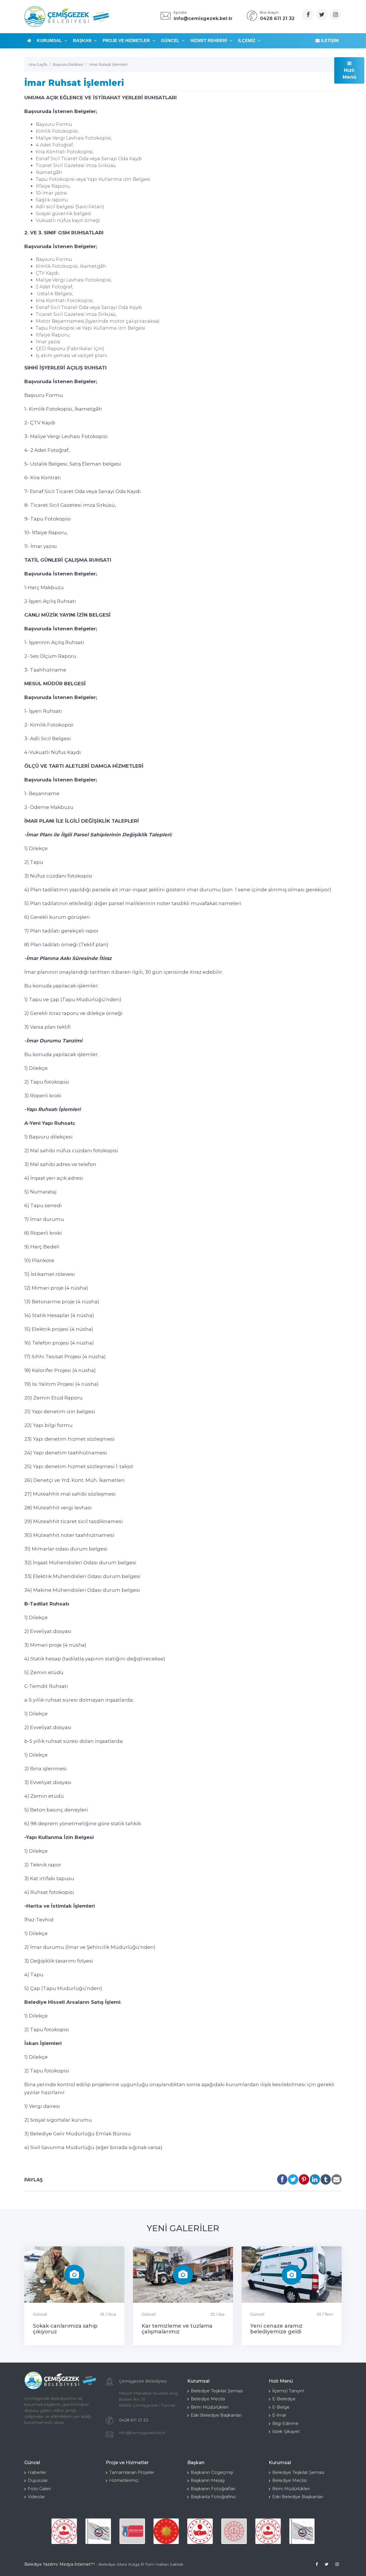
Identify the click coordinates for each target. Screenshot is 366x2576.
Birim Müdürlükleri (210, 2407)
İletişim (329, 40)
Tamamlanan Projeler (132, 2472)
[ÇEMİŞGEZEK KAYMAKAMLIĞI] (98, 2531)
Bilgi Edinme (285, 2423)
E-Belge (281, 2407)
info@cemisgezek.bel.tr (142, 2433)
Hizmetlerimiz (124, 2480)
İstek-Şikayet (286, 2431)
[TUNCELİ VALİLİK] (64, 2531)
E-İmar (279, 2415)
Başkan (83, 40)
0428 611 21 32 (134, 2420)
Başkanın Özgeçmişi (212, 2472)
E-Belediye (284, 2399)
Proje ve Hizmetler (127, 40)
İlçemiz (247, 40)
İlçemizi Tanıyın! (288, 2391)
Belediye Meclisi (208, 2399)
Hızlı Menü (349, 74)
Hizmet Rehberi (209, 40)
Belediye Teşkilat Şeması (217, 2391)
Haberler (37, 2472)
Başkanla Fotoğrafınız (213, 2497)
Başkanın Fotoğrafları (213, 2489)
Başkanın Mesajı (208, 2480)
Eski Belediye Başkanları (216, 2415)
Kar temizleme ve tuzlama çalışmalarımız (177, 2329)
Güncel (171, 40)
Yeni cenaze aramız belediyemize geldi (276, 2329)
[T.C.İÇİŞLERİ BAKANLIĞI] (200, 2531)
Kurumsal (50, 40)
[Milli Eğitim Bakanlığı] (234, 2531)
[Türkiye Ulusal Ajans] (132, 2531)
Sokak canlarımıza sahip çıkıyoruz (65, 2329)
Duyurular (38, 2480)
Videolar (36, 2497)
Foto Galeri (39, 2489)
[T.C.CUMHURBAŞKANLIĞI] (166, 2531)
